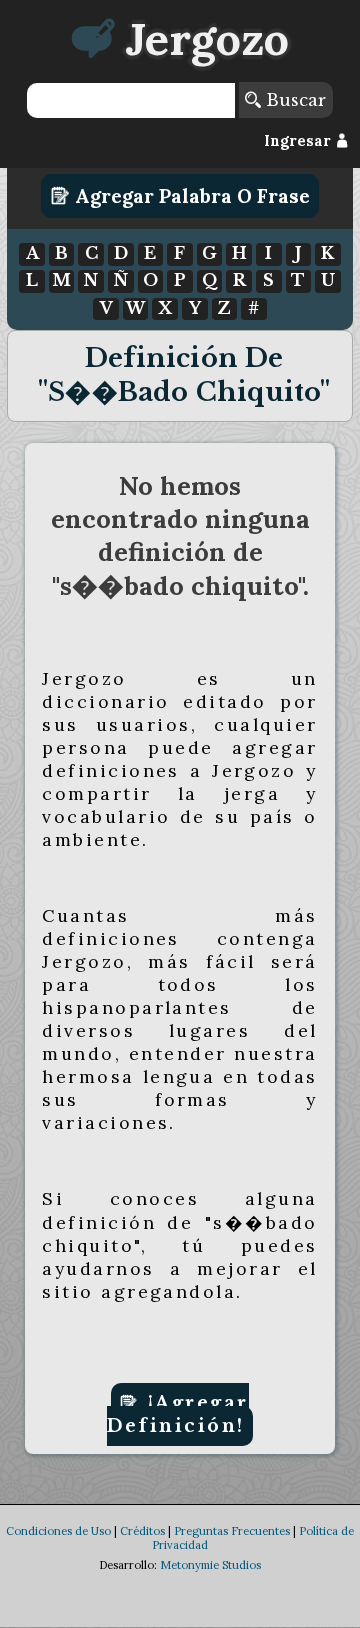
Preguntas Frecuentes (232, 1531)
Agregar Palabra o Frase (190, 196)
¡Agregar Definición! (178, 1414)
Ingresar (299, 141)
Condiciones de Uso (58, 1531)
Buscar (293, 100)
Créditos (142, 1531)
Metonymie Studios (210, 1565)
